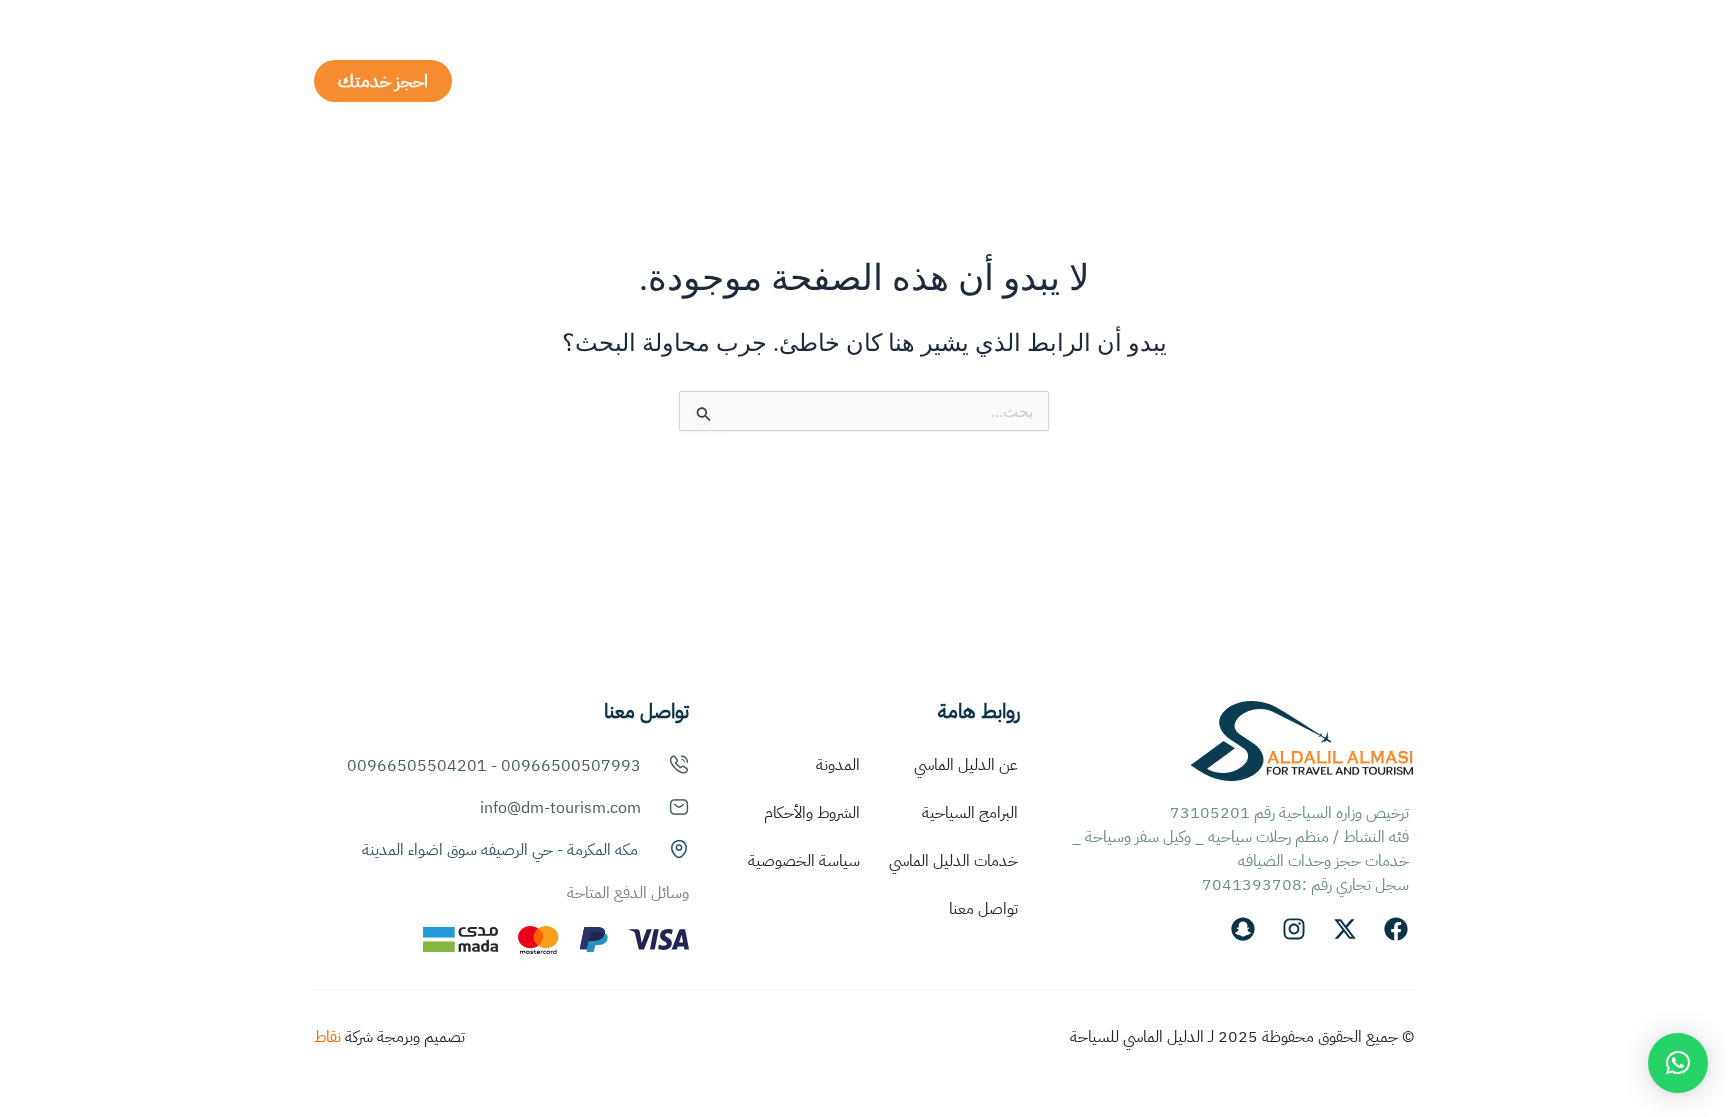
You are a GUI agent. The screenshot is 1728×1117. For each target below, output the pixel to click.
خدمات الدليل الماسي (953, 861)
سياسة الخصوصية (804, 861)
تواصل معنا (983, 909)
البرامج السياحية (877, 80)
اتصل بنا (664, 80)
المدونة (838, 765)
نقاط (327, 1037)
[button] (1678, 1063)
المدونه (758, 80)
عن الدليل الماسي (1150, 80)
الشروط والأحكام (812, 813)
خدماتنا (1025, 80)
